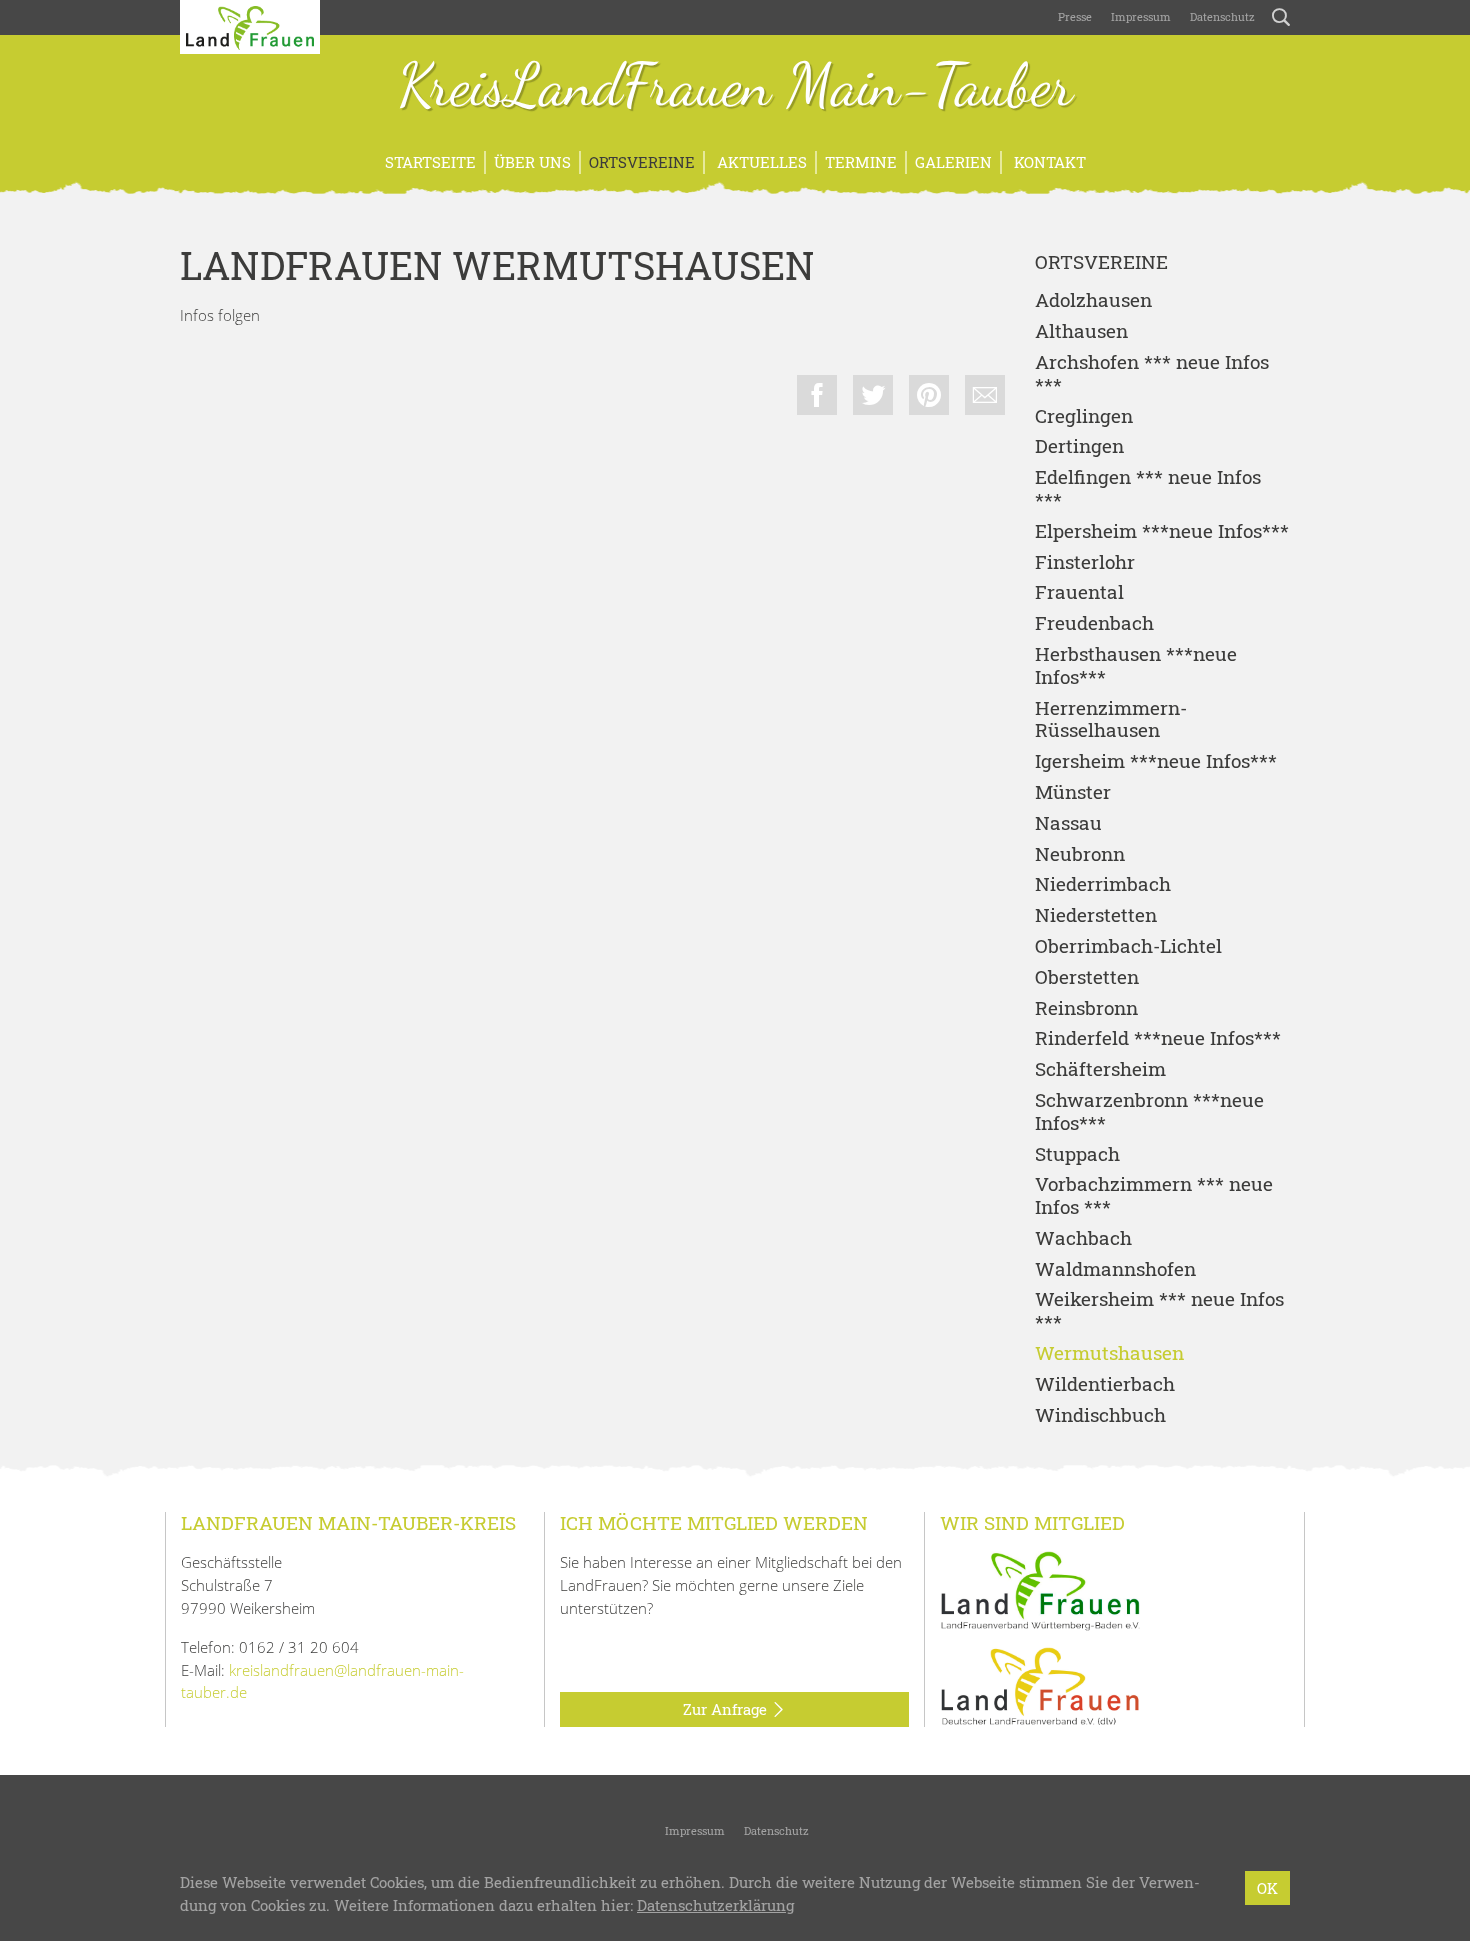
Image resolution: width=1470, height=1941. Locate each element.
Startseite (430, 162)
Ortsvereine (642, 162)
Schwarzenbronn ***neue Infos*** (1149, 1112)
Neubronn (1080, 854)
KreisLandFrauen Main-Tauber (735, 88)
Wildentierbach (1105, 1384)
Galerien (953, 162)
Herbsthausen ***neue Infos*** (1136, 666)
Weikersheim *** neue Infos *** (1159, 1311)
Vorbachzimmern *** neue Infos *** (1154, 1196)
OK (1267, 1888)
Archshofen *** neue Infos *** (1152, 374)
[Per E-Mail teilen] (985, 395)
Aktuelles (760, 162)
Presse (1075, 16)
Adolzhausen (1093, 300)
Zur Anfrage (727, 1709)
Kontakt (1048, 162)
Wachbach (1083, 1238)
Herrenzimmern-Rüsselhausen (1111, 720)
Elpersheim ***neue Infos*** (1162, 531)
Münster (1073, 792)
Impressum (1139, 16)
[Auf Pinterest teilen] (929, 395)
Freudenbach (1094, 623)
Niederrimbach (1103, 884)
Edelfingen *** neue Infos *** (1148, 489)
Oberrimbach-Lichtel (1128, 946)
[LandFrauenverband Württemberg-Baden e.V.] (1040, 1589)
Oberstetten (1087, 977)
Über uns (532, 162)
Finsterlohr (1085, 562)
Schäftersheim (1100, 1069)
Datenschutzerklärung (715, 1905)
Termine (861, 162)
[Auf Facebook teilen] (817, 395)
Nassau (1068, 823)
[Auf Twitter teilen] (873, 395)
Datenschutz (1221, 16)
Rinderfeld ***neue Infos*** (1158, 1038)
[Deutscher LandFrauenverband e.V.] (1040, 1685)
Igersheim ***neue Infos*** (1156, 761)
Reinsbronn (1086, 1008)
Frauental (1079, 592)
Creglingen (1084, 416)
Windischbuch (1100, 1415)
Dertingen (1079, 446)
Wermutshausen (1109, 1353)
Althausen (1081, 331)
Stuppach (1077, 1154)
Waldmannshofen (1115, 1269)
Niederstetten (1096, 915)
